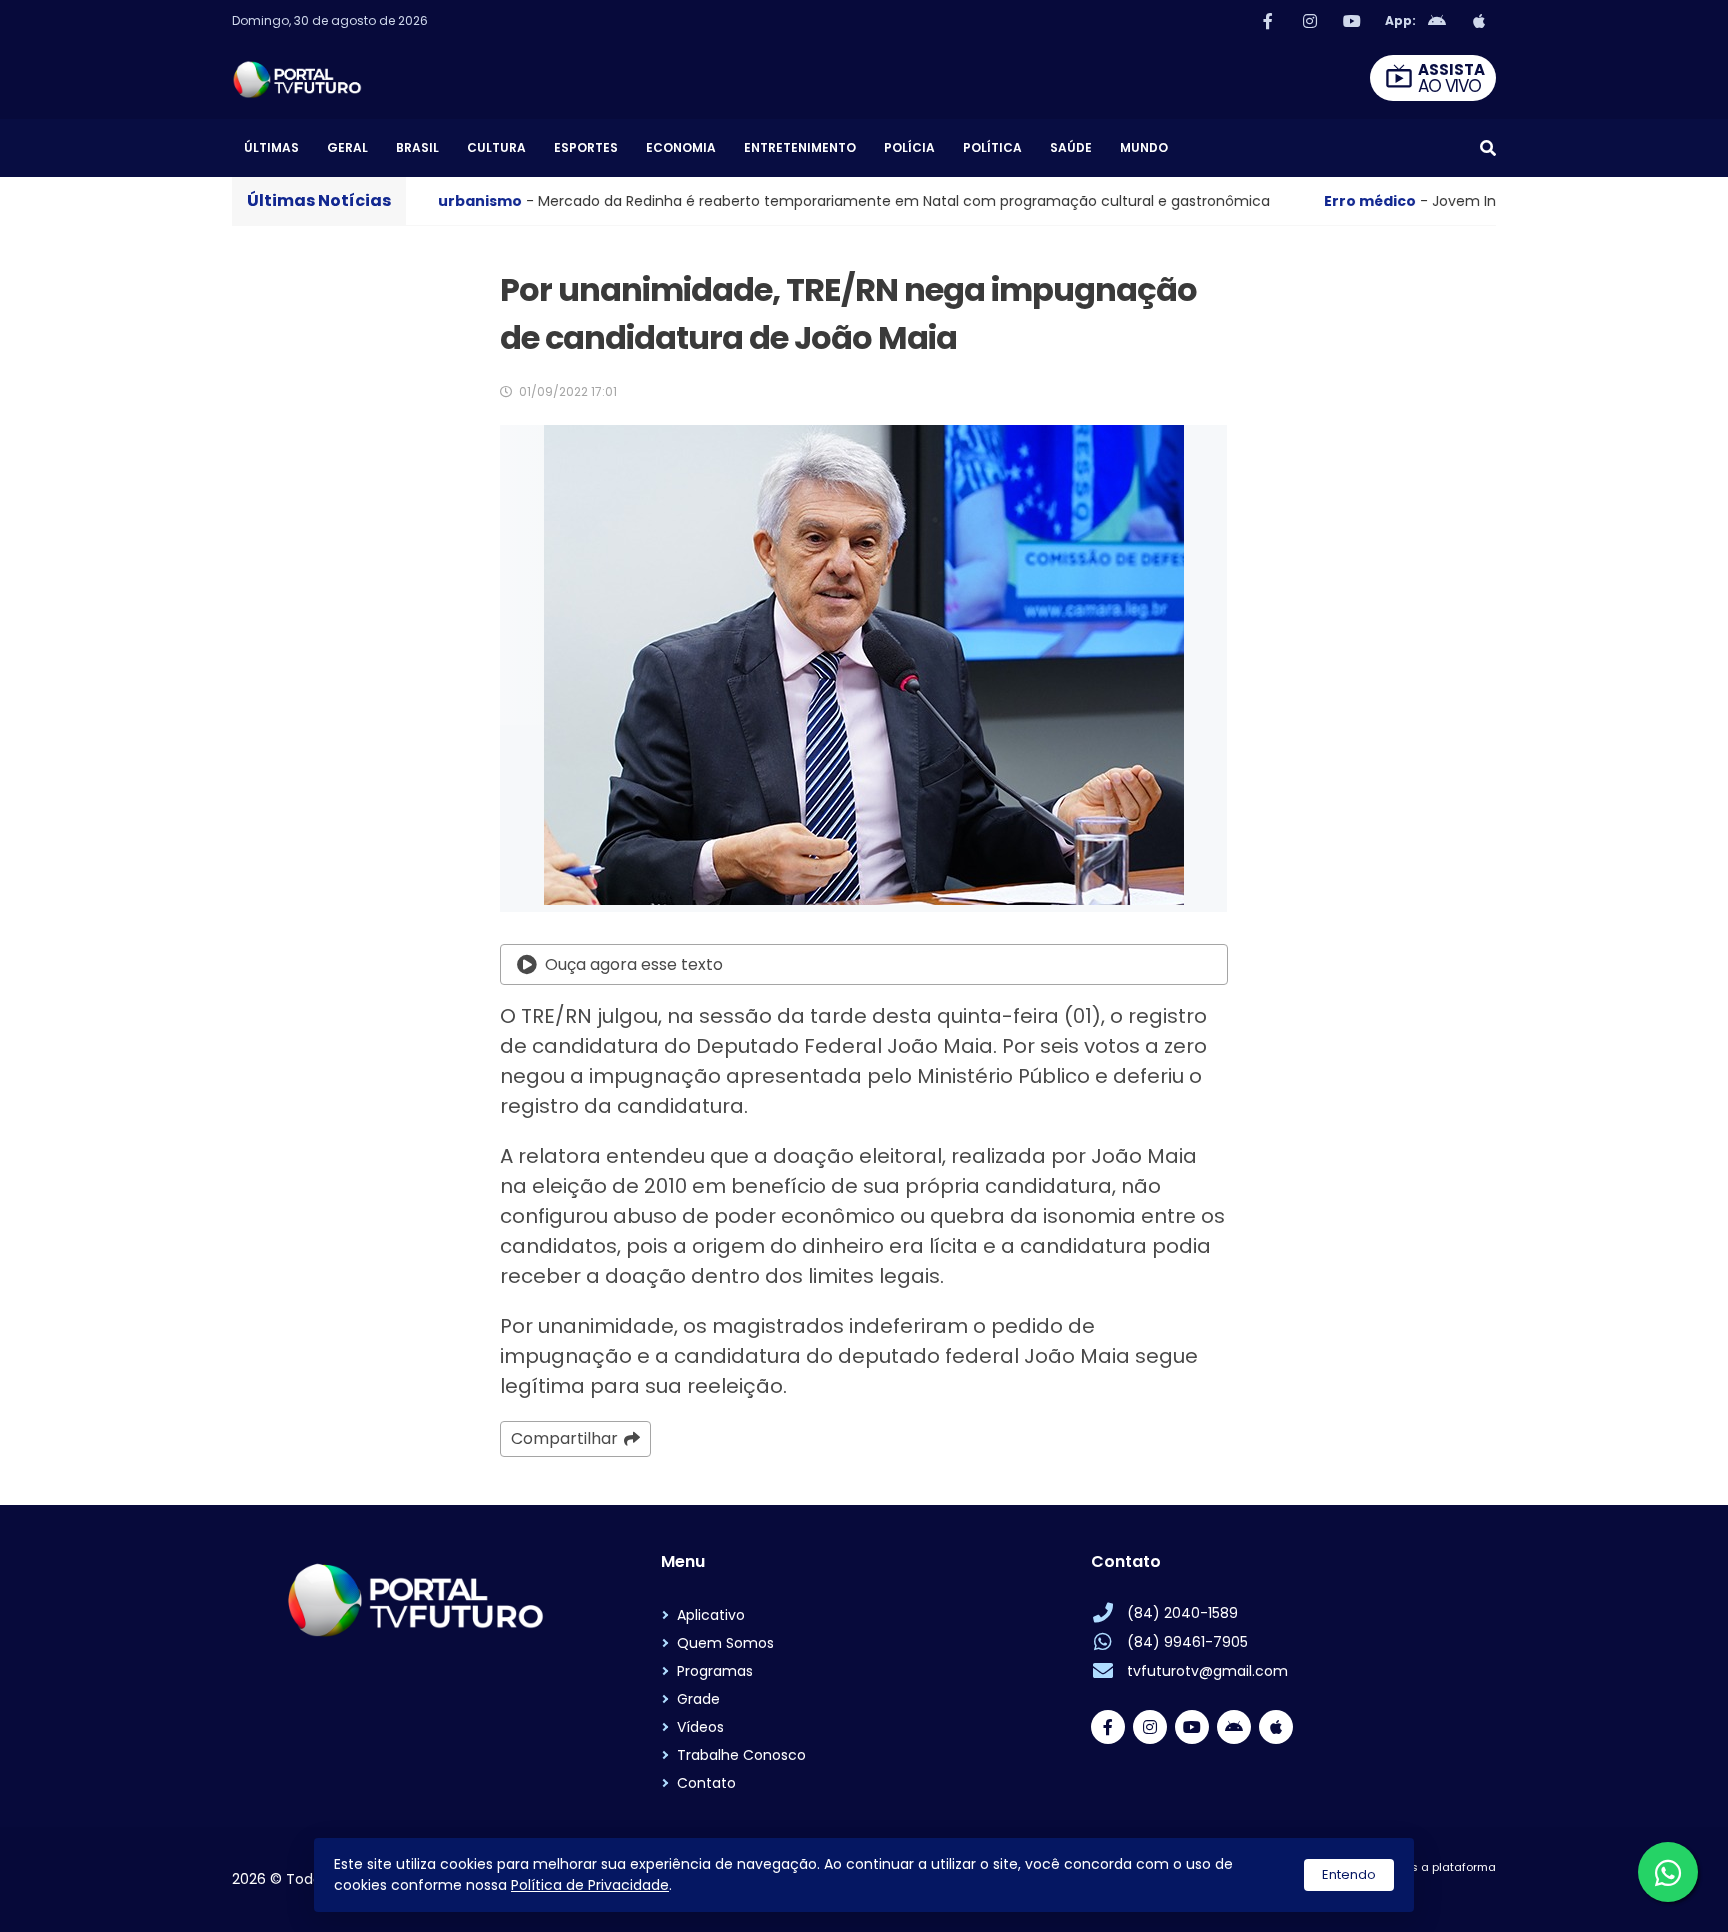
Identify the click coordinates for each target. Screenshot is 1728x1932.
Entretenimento (800, 147)
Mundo (1144, 147)
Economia (681, 147)
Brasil (417, 147)
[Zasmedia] (1446, 1892)
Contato (706, 1783)
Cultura (496, 147)
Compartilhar (564, 1438)
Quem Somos (725, 1643)
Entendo (1349, 1874)
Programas (715, 1671)
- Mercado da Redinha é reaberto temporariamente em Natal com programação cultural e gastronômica (600, 201)
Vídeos (700, 1727)
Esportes (586, 147)
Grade (698, 1699)
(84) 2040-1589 (1182, 1613)
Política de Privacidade (590, 1885)
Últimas (271, 147)
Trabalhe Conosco (741, 1755)
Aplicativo (711, 1615)
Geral (347, 147)
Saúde (1071, 147)
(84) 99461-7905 (1187, 1642)
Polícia (909, 147)
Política (992, 147)
